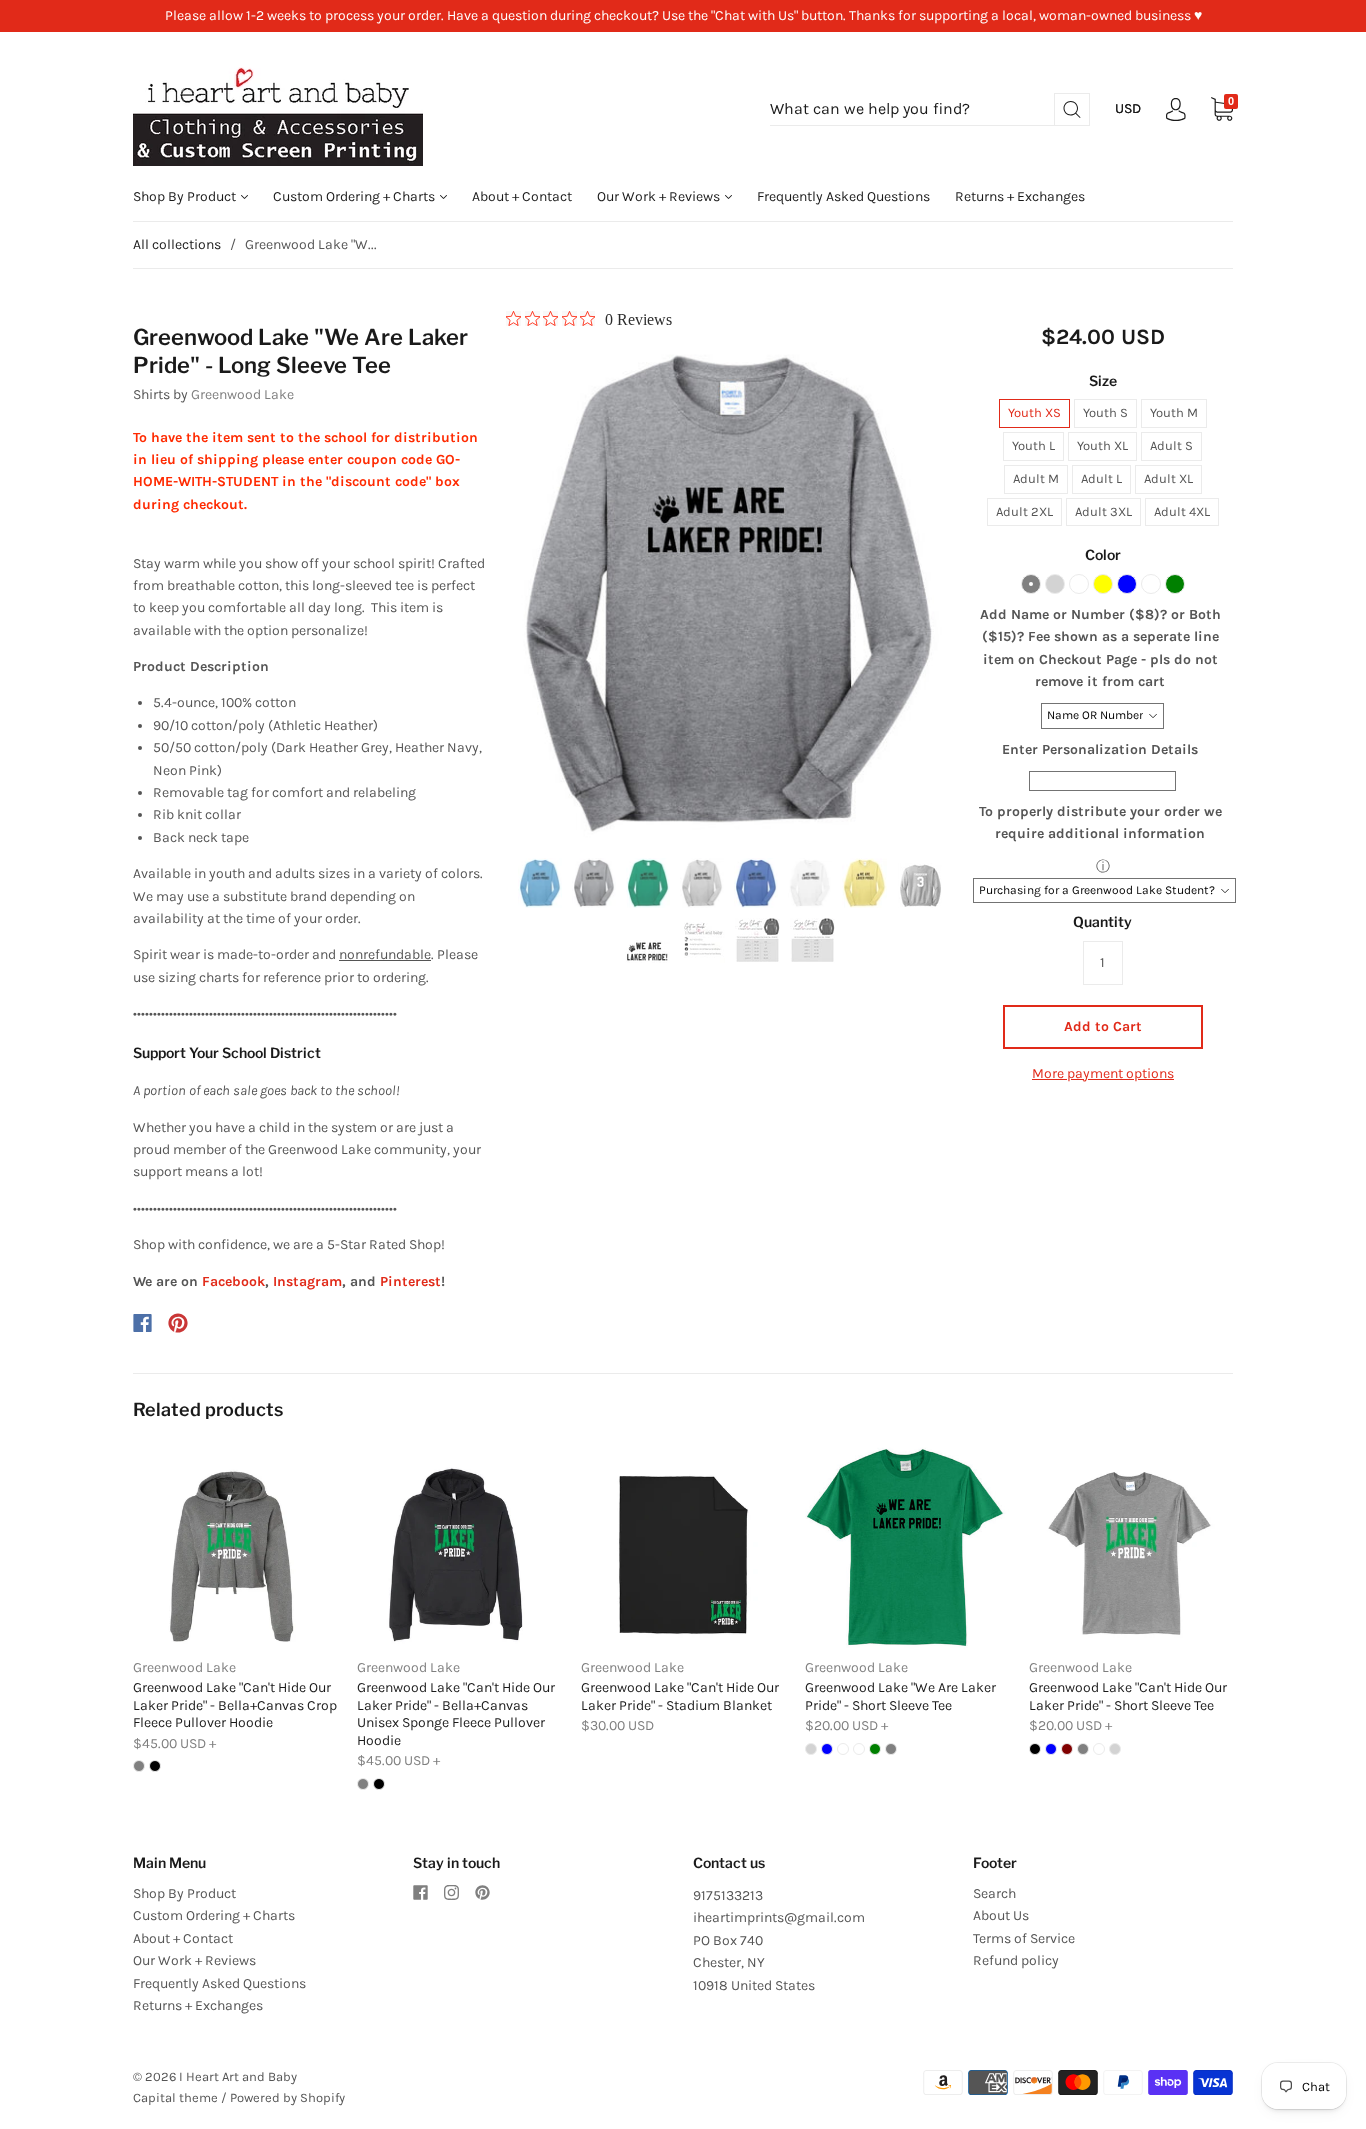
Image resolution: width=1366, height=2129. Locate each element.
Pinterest (410, 1281)
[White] (1079, 584)
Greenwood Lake (242, 394)
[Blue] (1127, 584)
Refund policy (1016, 1960)
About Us (1001, 1915)
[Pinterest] (178, 1323)
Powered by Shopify (287, 2097)
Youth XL (1102, 445)
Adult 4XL (1182, 511)
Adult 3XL (1103, 511)
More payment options (1103, 1073)
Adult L (1101, 478)
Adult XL (1168, 478)
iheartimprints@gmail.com (779, 1917)
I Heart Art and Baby (238, 2076)
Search (994, 1893)
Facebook (233, 1281)
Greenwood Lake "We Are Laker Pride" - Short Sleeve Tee (900, 1696)
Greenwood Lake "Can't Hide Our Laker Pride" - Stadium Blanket (680, 1696)
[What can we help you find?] (930, 109)
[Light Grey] (1055, 584)
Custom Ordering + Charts (355, 196)
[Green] (1175, 584)
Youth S (1105, 412)
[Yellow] (1103, 584)
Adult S (1171, 445)
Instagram (307, 1281)
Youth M (1174, 412)
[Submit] (1072, 109)
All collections (177, 244)
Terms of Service (1024, 1938)
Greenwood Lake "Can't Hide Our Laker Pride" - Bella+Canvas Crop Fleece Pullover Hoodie (235, 1705)
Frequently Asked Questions (843, 196)
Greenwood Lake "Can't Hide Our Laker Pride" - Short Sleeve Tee (1128, 1696)
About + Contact (522, 196)
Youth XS (1034, 412)
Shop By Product (186, 196)
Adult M (1036, 478)
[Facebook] (142, 1323)
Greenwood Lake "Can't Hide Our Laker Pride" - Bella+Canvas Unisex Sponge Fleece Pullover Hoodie (456, 1714)
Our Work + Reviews (660, 196)
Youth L (1033, 445)
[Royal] (1151, 584)
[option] (729, 590)
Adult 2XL (1024, 511)
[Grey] (1031, 584)
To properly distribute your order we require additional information (1100, 822)
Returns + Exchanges (1020, 196)
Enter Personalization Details (1100, 749)
